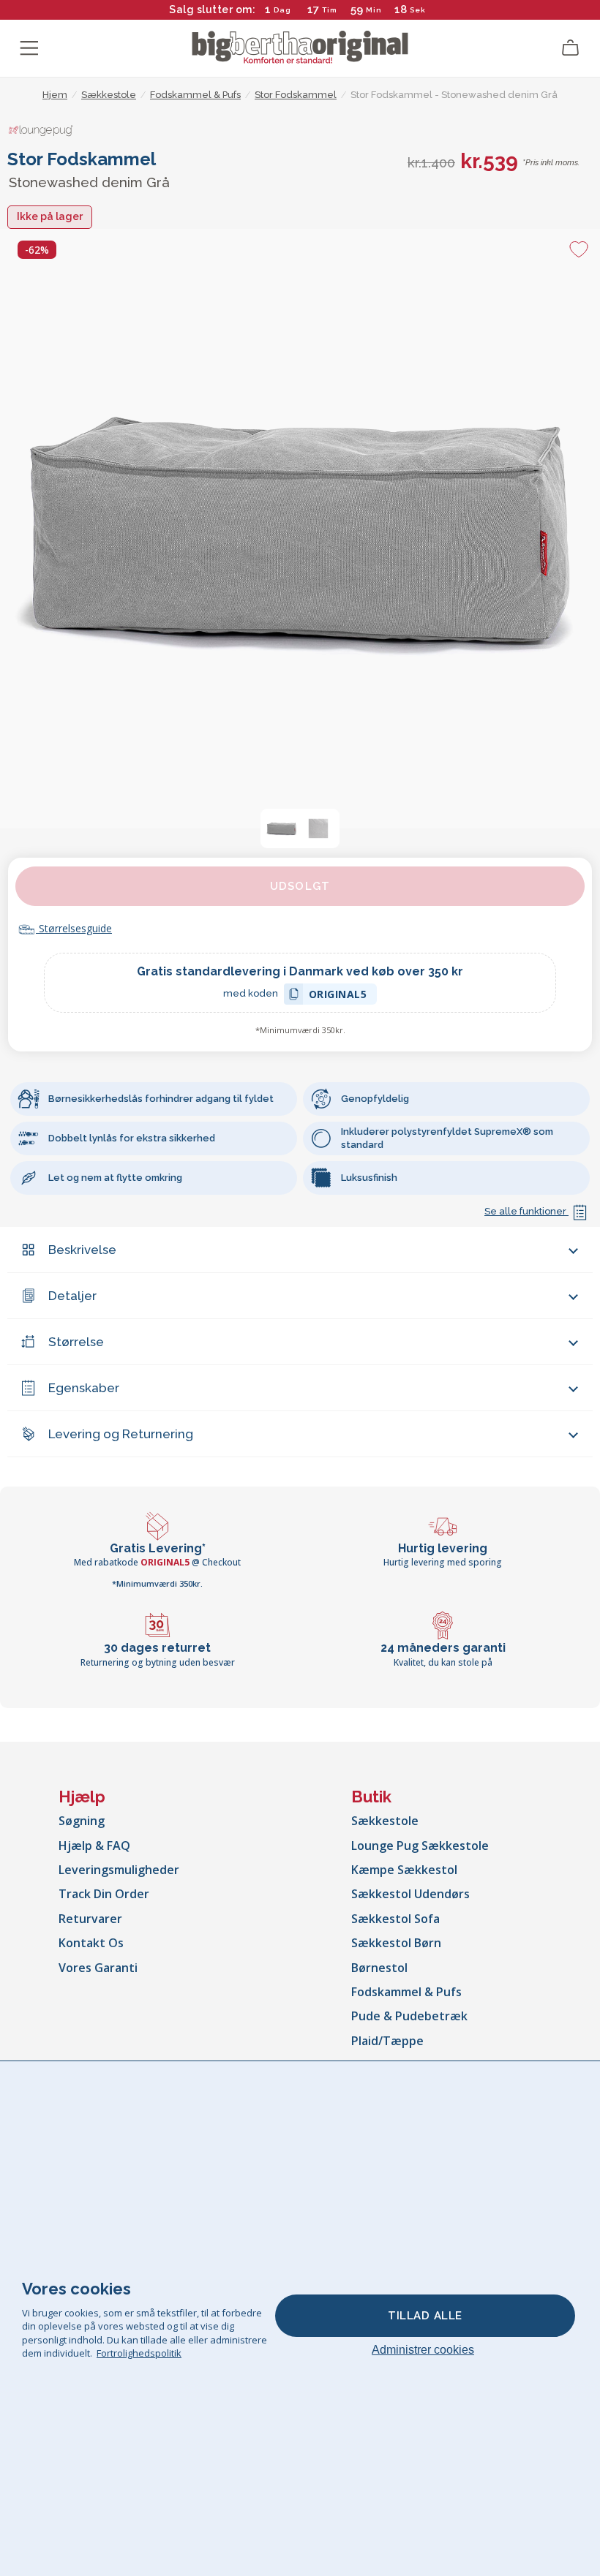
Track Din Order (104, 1894)
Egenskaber (84, 1388)
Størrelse (76, 1342)
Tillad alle (425, 2316)
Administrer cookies (423, 2350)
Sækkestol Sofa (395, 1919)
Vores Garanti (98, 1968)
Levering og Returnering (121, 1434)
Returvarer (90, 1919)
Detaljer (72, 1296)
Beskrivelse (82, 1250)
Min (374, 10)
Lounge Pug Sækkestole (420, 1846)
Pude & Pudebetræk (409, 2016)
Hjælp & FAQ (94, 1846)
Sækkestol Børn (396, 1943)
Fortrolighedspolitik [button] (139, 2353)
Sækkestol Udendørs (410, 1894)
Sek (417, 10)
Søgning (82, 1821)
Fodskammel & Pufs (406, 1992)
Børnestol (379, 1968)
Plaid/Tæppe (387, 2041)
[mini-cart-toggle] (571, 48)
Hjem (55, 95)
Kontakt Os (91, 1943)
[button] (282, 828)
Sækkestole (385, 1821)
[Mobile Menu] (29, 48)
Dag (282, 10)
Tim (330, 10)
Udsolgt (300, 886)
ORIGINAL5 (338, 996)
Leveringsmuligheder (119, 1870)
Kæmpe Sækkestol (404, 1870)
